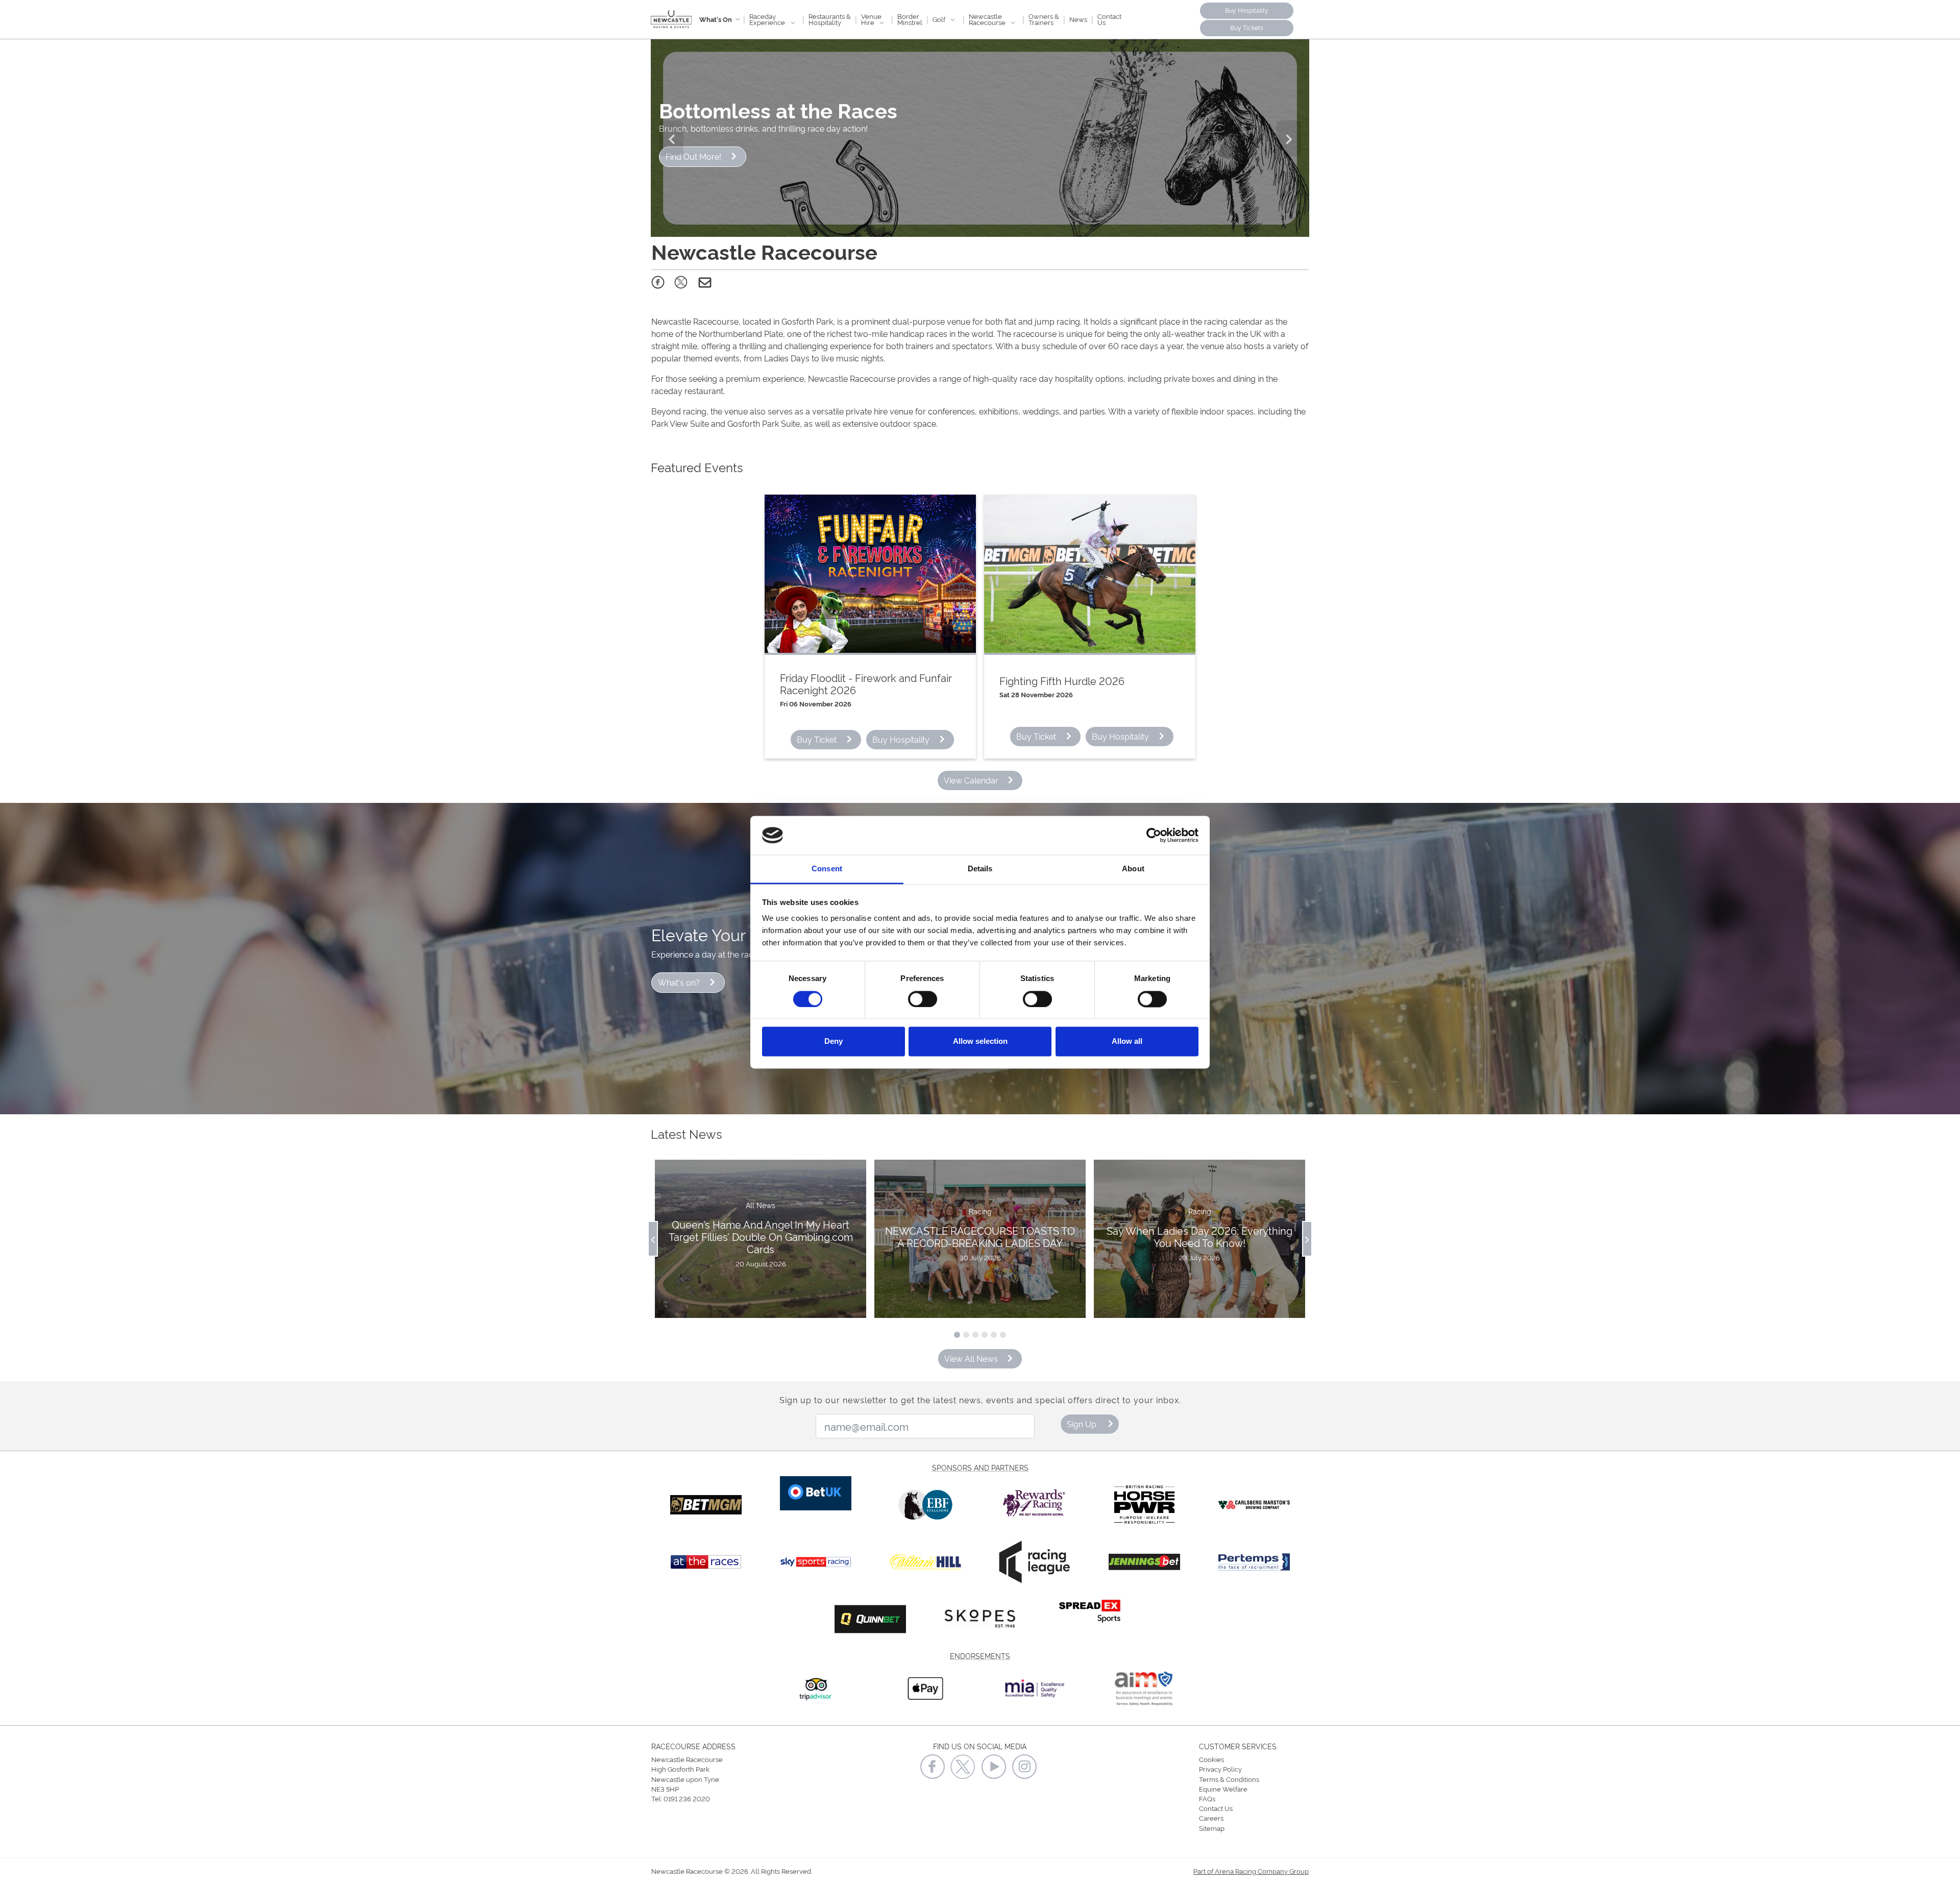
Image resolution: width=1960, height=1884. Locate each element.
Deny (834, 1042)
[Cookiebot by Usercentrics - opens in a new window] (1154, 835)
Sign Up (1082, 1424)
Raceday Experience (768, 19)
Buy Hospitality (1247, 10)
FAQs (1207, 1798)
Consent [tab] (827, 869)
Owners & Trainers (1044, 19)
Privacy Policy (1220, 1769)
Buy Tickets (1247, 27)
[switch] (923, 999)
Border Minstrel (910, 19)
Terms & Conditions (1229, 1779)
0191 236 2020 (687, 1798)
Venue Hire (871, 19)
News (1078, 19)
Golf (940, 19)
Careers (1211, 1818)
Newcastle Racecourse (988, 19)
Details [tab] (980, 869)
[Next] (1289, 138)
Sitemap (1212, 1828)
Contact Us (1109, 19)
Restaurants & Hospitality (830, 19)
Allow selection (980, 1042)
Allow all (1127, 1042)
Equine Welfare (1223, 1789)
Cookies (1211, 1759)
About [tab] (1133, 869)
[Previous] (671, 138)
